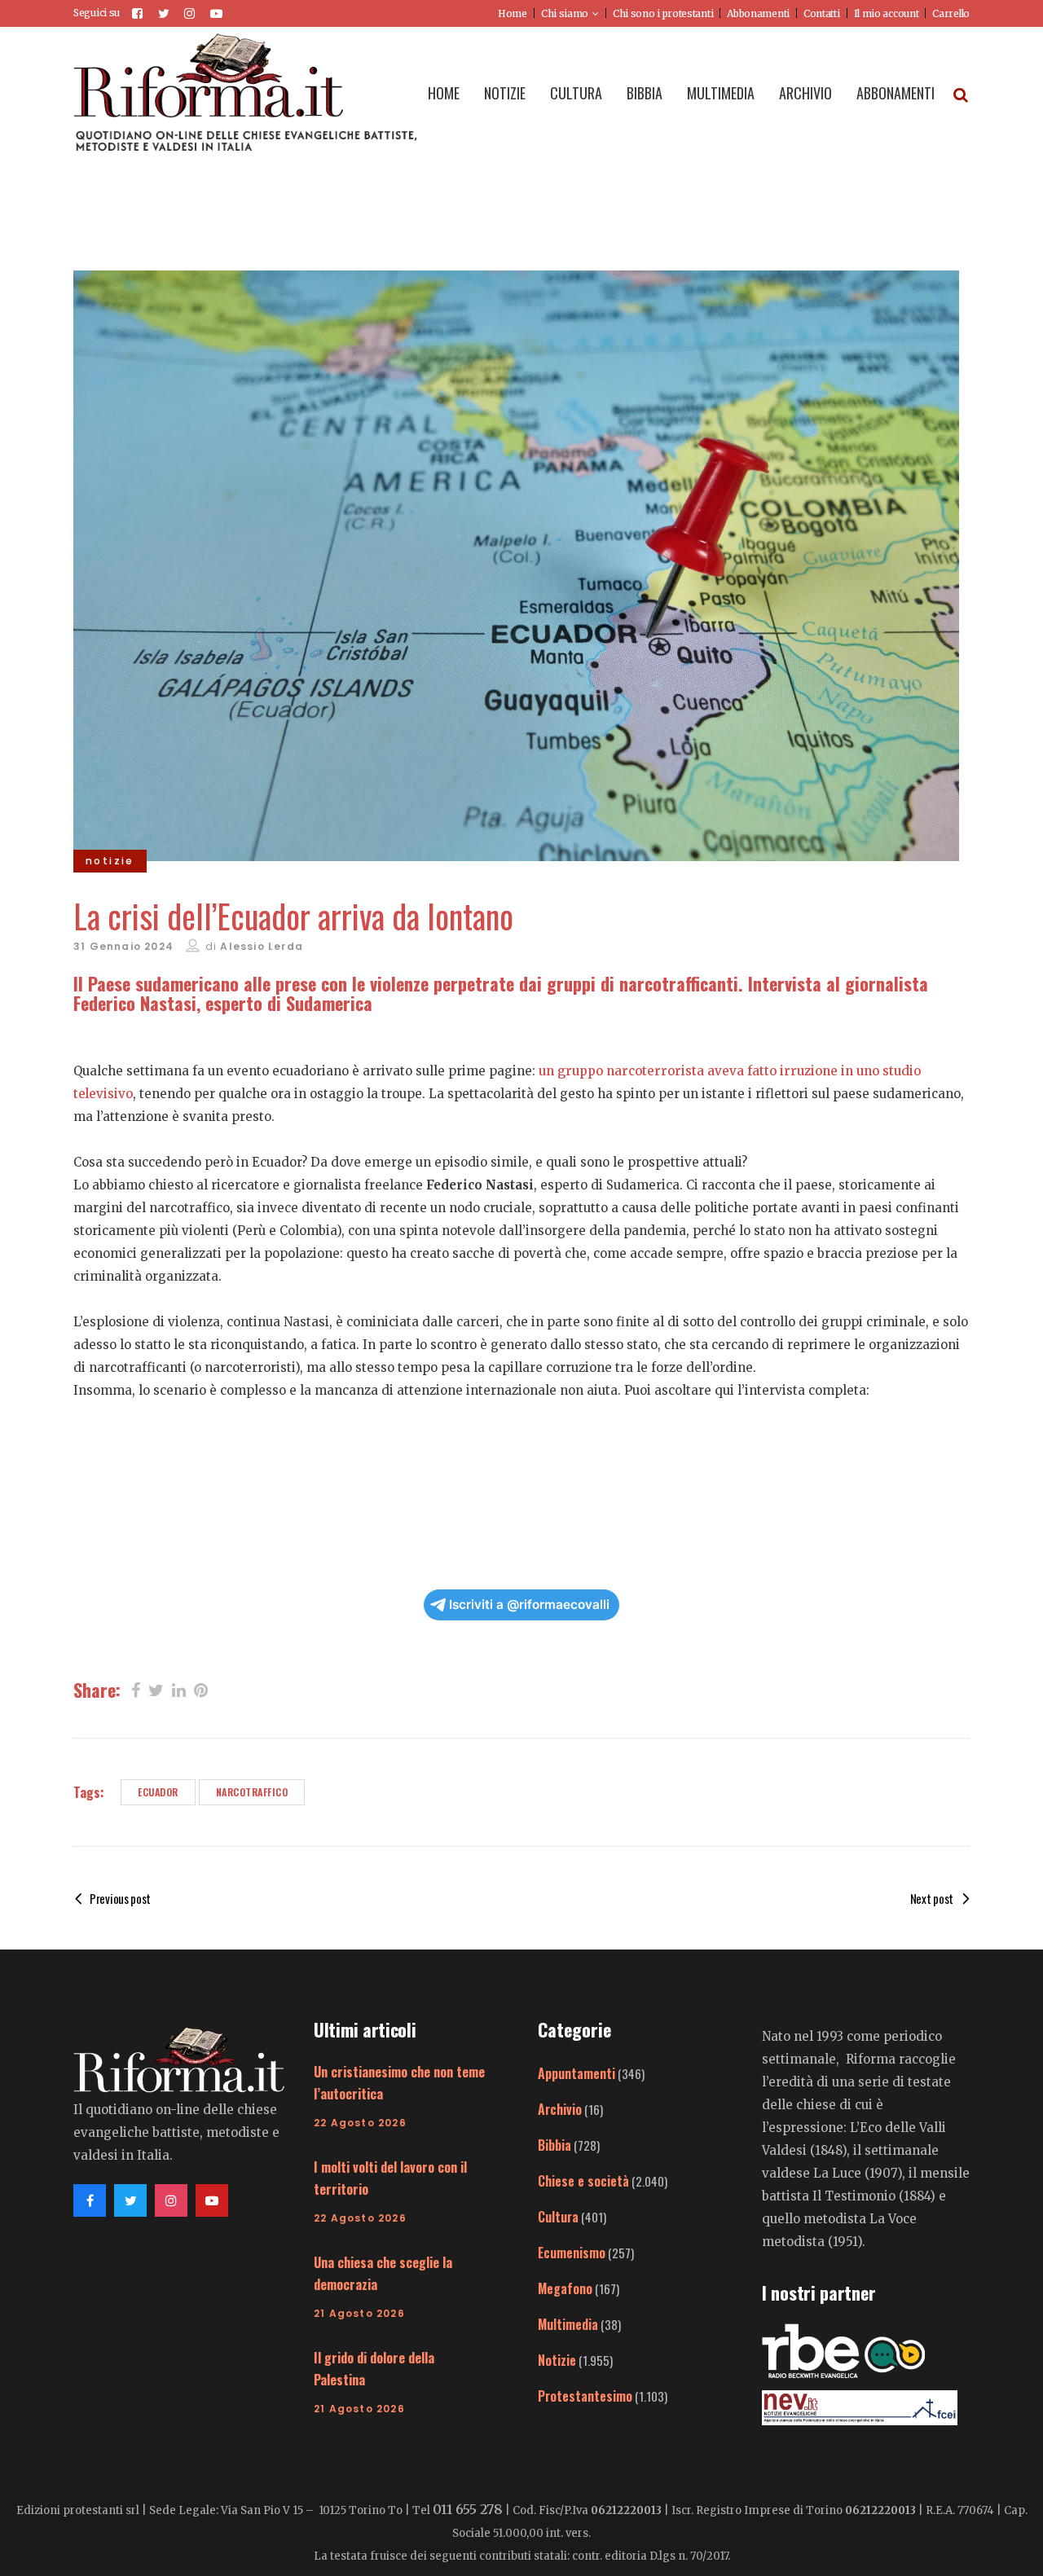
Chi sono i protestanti (663, 13)
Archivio (560, 2109)
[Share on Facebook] (136, 1689)
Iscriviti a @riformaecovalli (529, 1605)
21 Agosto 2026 (359, 2313)
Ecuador (158, 1792)
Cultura (558, 2217)
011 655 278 (468, 2509)
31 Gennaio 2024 (123, 946)
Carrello (951, 13)
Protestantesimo (585, 2396)
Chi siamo (565, 13)
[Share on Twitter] (156, 1689)
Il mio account (887, 13)
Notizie (557, 2360)
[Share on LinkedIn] (179, 1689)
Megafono (565, 2288)
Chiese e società (583, 2181)
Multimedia (568, 2324)
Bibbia (555, 2145)
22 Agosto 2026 (360, 2123)
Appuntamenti (577, 2073)
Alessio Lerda (262, 946)
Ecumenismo (572, 2253)
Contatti (822, 13)
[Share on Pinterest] (201, 1689)
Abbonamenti (758, 13)
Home (513, 13)
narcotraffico (252, 1792)
